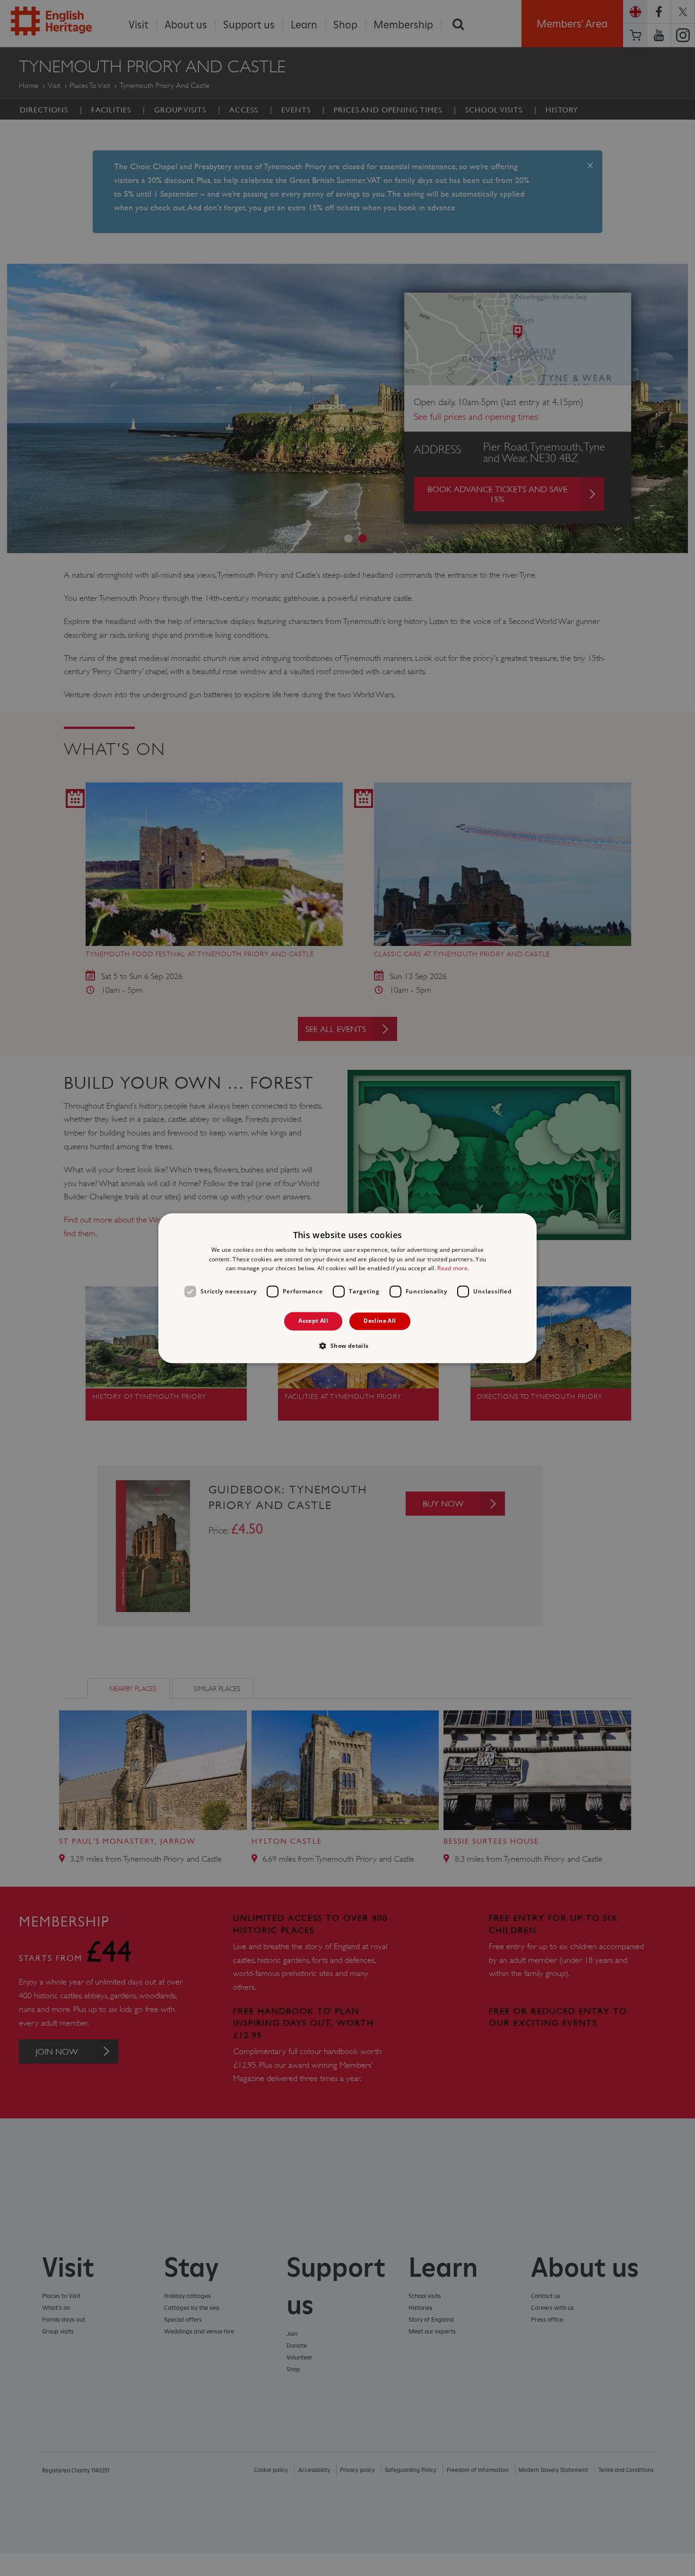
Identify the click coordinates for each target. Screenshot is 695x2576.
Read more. (453, 1269)
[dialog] (347, 1288)
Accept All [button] (313, 1321)
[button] (347, 1345)
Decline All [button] (380, 1321)
